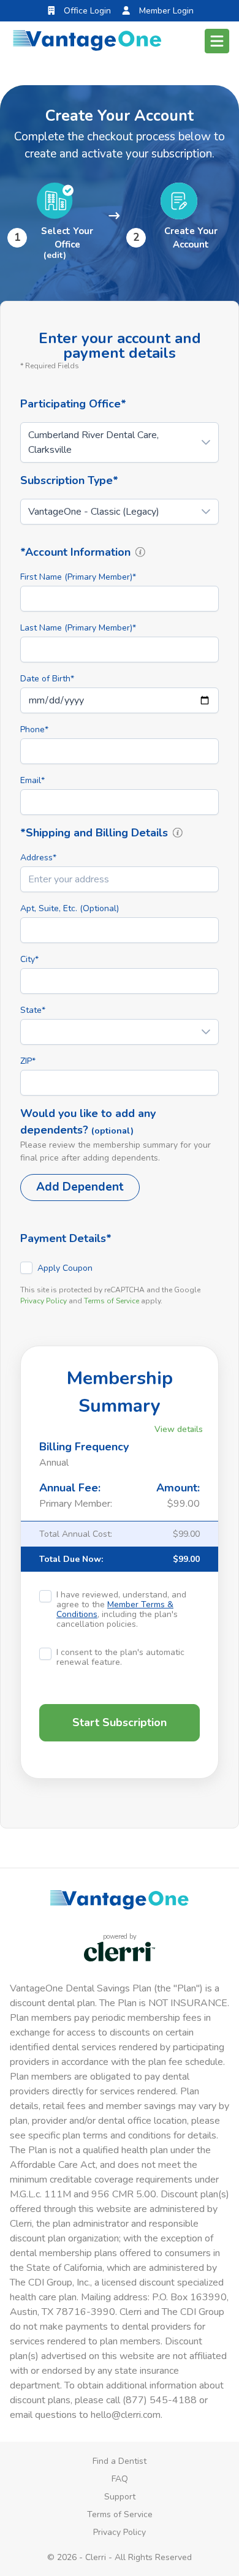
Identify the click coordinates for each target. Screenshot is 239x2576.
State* (33, 1010)
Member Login (165, 11)
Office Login (86, 11)
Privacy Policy (44, 1301)
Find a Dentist (120, 2461)
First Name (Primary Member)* (78, 577)
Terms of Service (112, 1301)
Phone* (34, 729)
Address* (38, 858)
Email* (32, 780)
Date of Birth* (47, 679)
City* (29, 959)
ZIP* (28, 1061)
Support (120, 2497)
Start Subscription (120, 1722)
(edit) (55, 255)
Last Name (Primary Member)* (78, 628)
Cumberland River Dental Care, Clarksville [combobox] (93, 442)
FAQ (120, 2479)
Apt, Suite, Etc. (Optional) (70, 908)
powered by (120, 1937)
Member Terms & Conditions (115, 1609)
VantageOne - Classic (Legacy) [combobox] (94, 512)
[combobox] (120, 879)
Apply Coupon (65, 1268)
